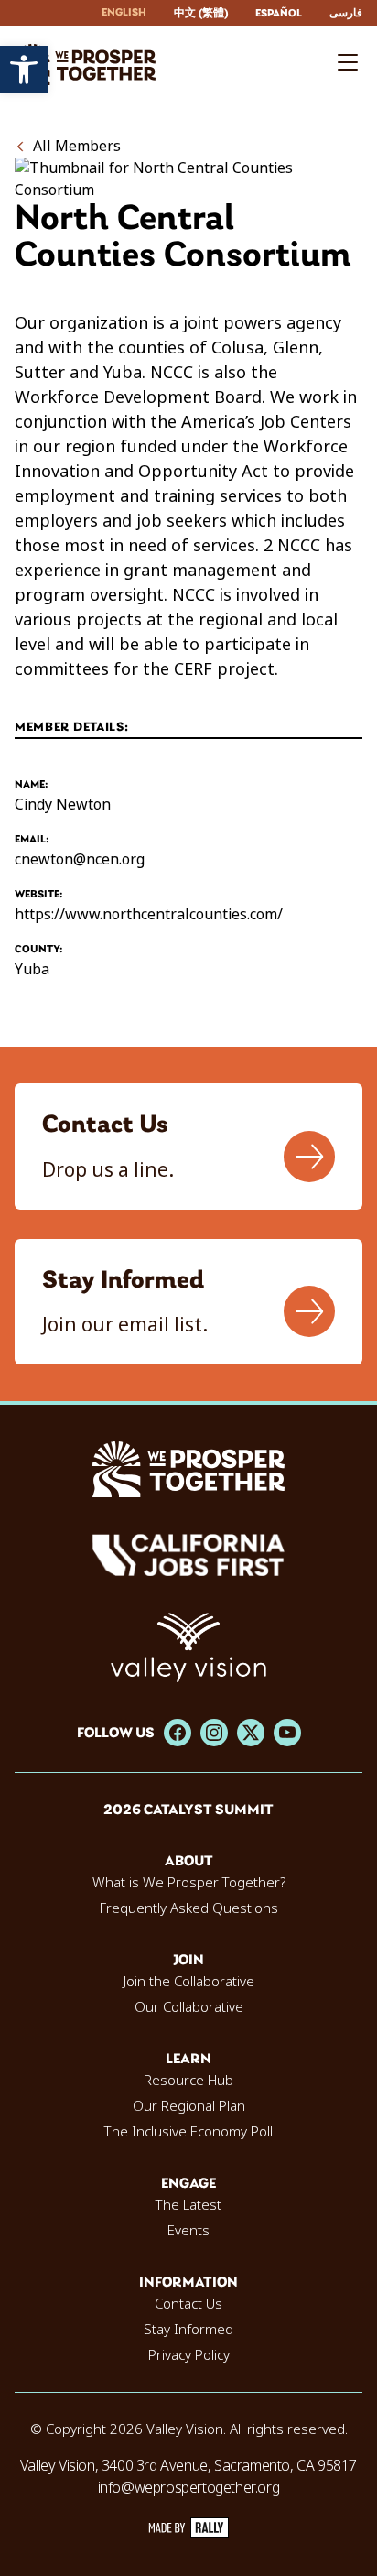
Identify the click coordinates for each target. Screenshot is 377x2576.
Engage (188, 2184)
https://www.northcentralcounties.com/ (149, 914)
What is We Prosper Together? (189, 1883)
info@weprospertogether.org (189, 2488)
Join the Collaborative (189, 1982)
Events (188, 2231)
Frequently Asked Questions (189, 1908)
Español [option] (279, 14)
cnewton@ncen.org (80, 859)
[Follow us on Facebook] (178, 1733)
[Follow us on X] (251, 1733)
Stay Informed (188, 2330)
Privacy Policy (189, 2355)
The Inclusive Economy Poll (188, 2132)
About (189, 1862)
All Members (77, 146)
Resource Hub (188, 2081)
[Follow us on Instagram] (214, 1733)
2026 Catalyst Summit (188, 1810)
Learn (188, 2060)
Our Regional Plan (189, 2106)
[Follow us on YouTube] (287, 1733)
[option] (201, 14)
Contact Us (188, 2304)
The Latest (188, 2205)
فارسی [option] (346, 14)
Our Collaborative (189, 2007)
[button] (24, 70)
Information (188, 2283)
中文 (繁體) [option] (201, 14)
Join (188, 1961)
